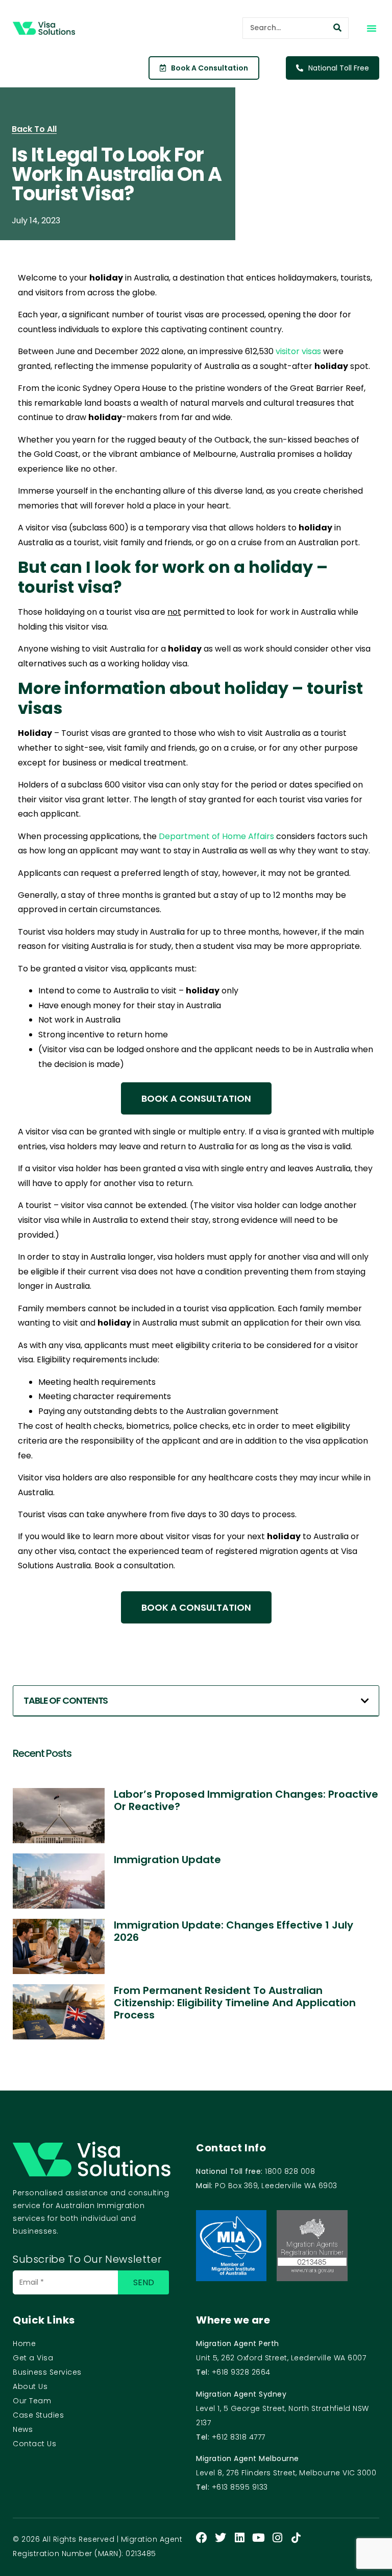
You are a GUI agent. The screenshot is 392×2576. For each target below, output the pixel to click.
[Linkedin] (239, 2538)
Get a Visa (33, 2358)
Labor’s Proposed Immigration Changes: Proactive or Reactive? (246, 1800)
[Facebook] (202, 2538)
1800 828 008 (290, 2171)
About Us (30, 2386)
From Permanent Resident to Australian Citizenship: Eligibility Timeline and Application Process (235, 2003)
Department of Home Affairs (216, 836)
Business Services (47, 2372)
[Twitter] (220, 2538)
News (23, 2429)
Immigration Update (167, 1860)
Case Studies (38, 2415)
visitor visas (298, 351)
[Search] (337, 28)
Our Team (32, 2401)
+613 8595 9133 (240, 2487)
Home (24, 2343)
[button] (372, 28)
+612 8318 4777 (239, 2437)
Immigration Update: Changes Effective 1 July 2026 (234, 1931)
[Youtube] (258, 2538)
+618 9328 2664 (241, 2372)
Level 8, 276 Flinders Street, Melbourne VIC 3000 (286, 2473)
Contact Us (34, 2444)
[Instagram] (277, 2538)
